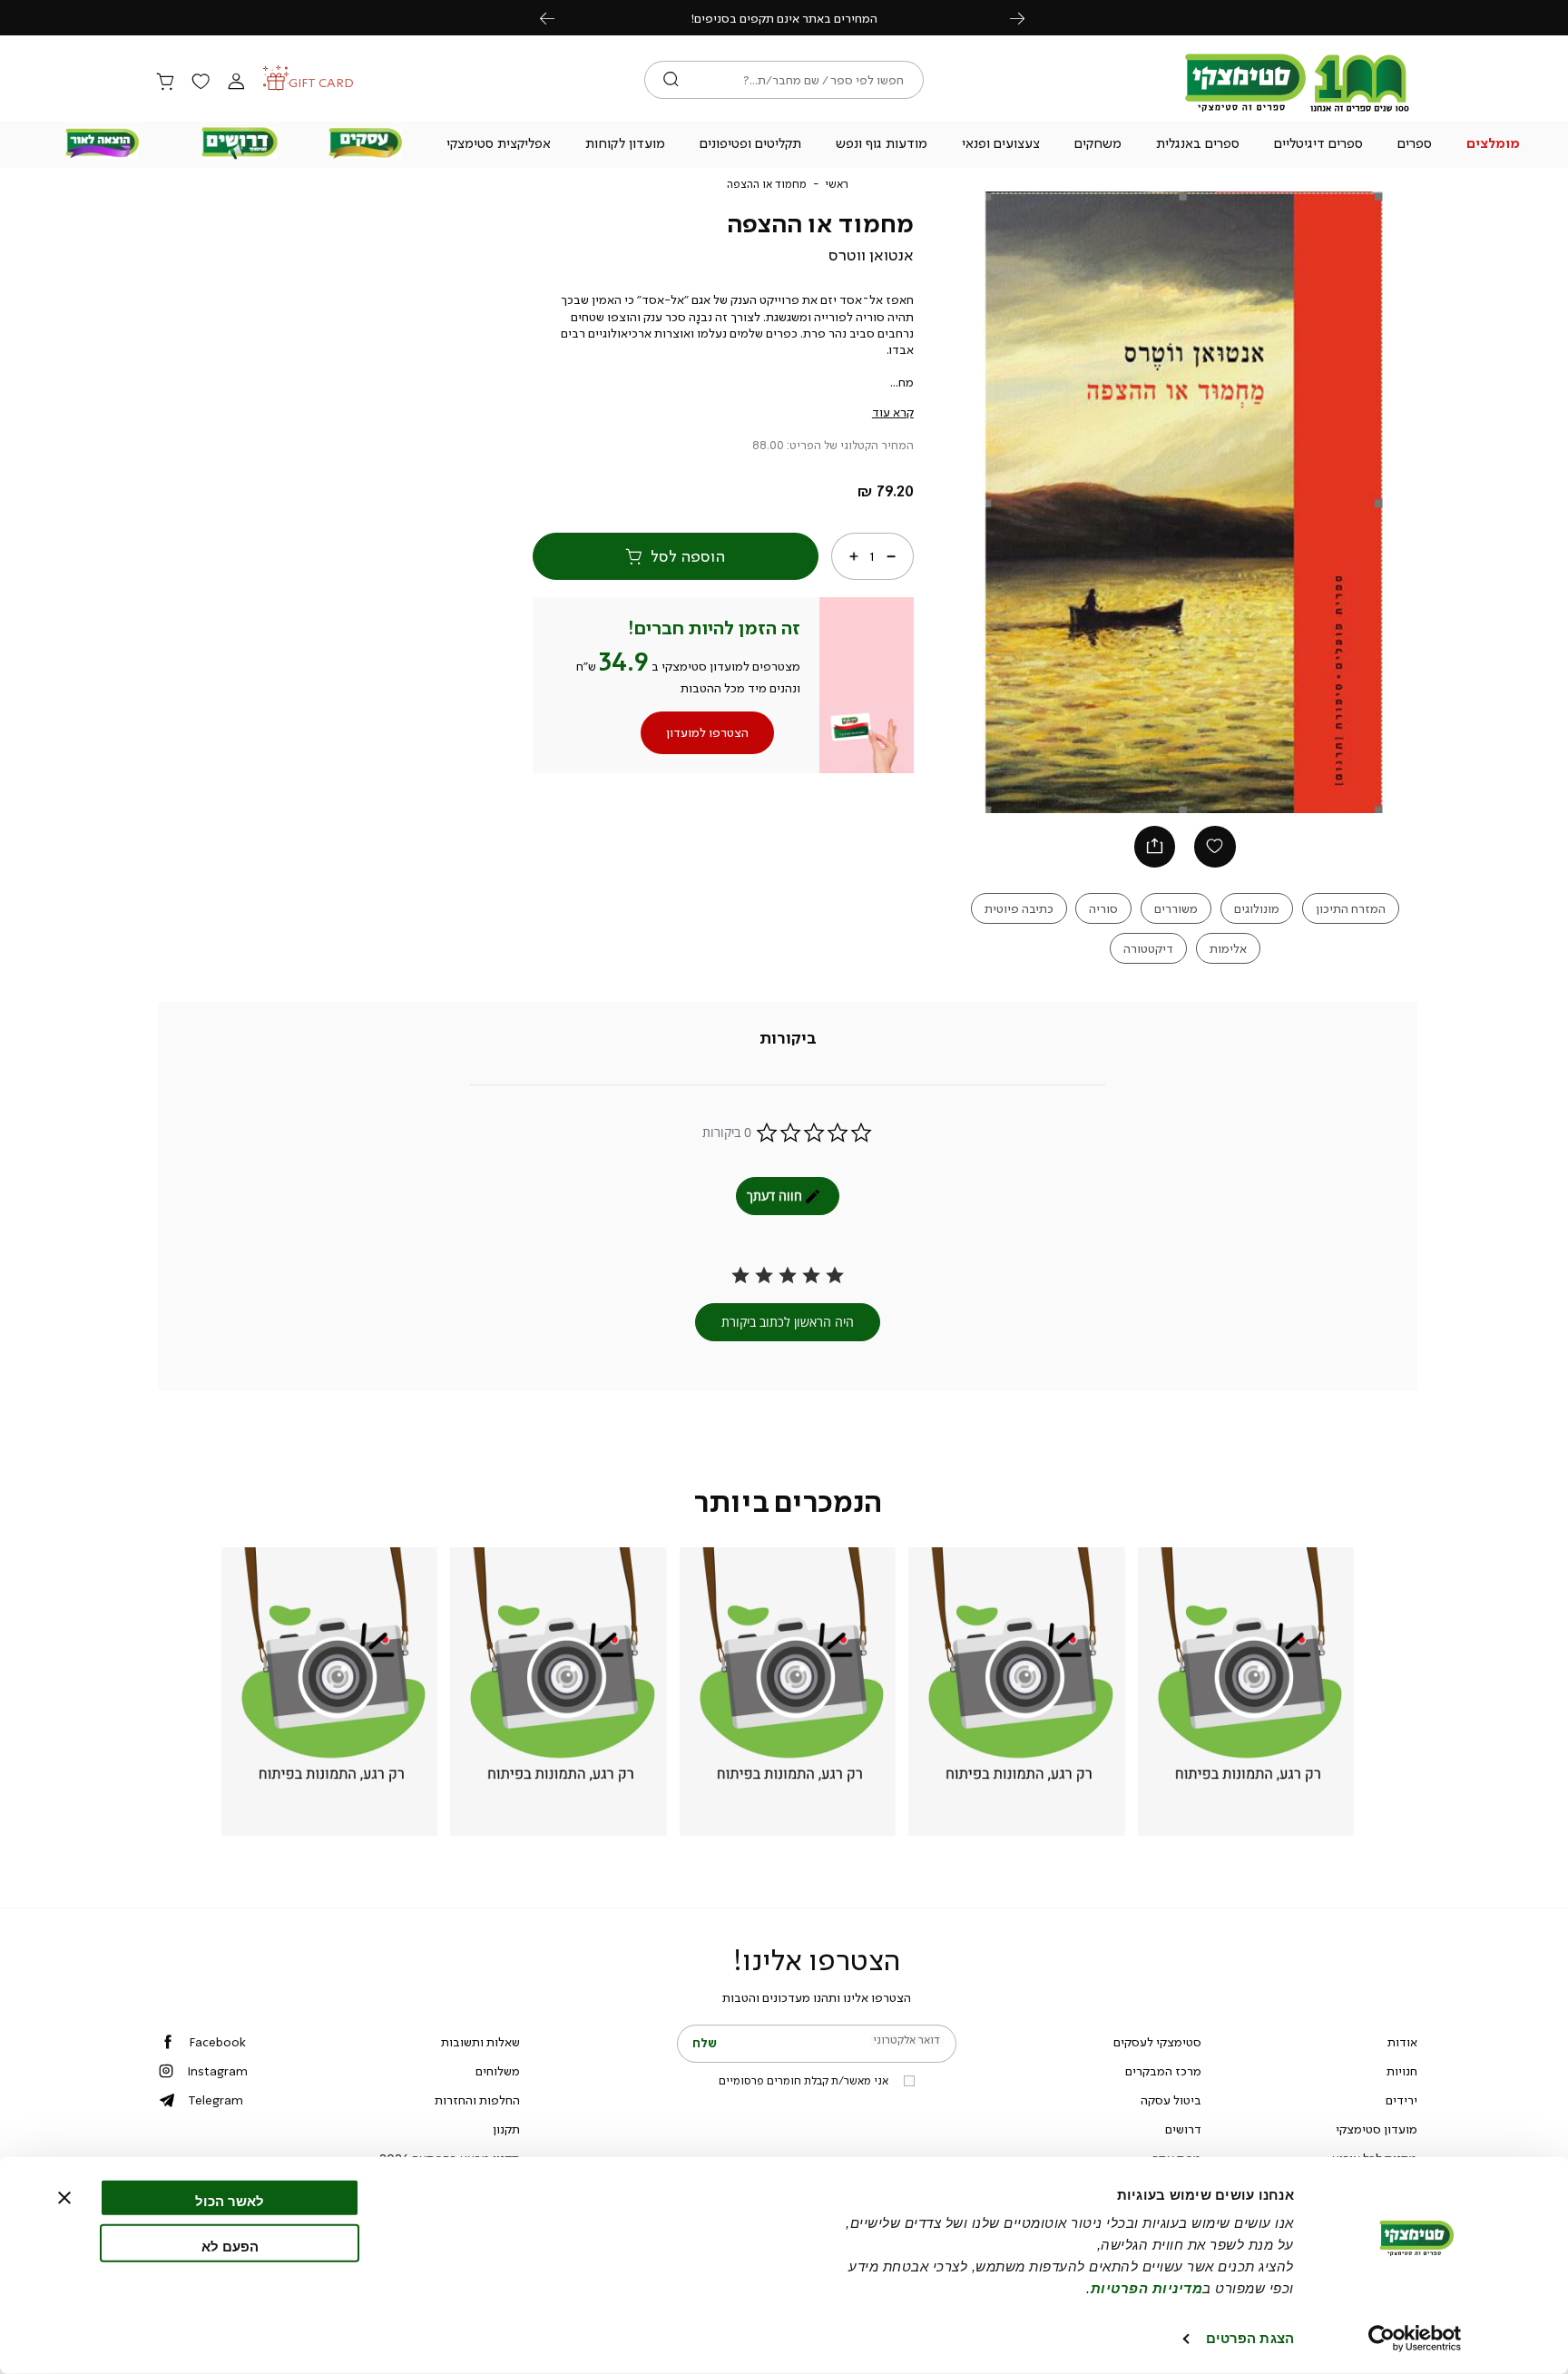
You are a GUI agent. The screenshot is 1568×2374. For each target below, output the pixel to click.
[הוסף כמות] (854, 556)
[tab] (788, 1038)
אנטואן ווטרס (871, 255)
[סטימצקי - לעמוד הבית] (1298, 111)
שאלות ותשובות (480, 2042)
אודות (1402, 2042)
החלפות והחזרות (477, 2100)
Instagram (217, 2071)
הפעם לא (230, 2246)
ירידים (1401, 2100)
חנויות (1402, 2071)
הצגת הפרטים (1250, 2338)
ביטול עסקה (1171, 2100)
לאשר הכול (230, 2201)
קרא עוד (893, 412)
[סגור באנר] (64, 2198)
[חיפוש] (671, 80)
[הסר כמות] (891, 556)
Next (1027, 18)
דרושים (1183, 2129)
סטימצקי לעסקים (1157, 2042)
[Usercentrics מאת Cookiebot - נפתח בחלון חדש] (1415, 2339)
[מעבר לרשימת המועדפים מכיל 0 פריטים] (201, 83)
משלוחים (498, 2071)
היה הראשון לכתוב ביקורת (788, 1322)
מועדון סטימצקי (1377, 2129)
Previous (557, 18)
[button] (1494, 145)
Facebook (217, 2042)
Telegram (216, 2100)
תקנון (506, 2129)
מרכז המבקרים (1163, 2071)
